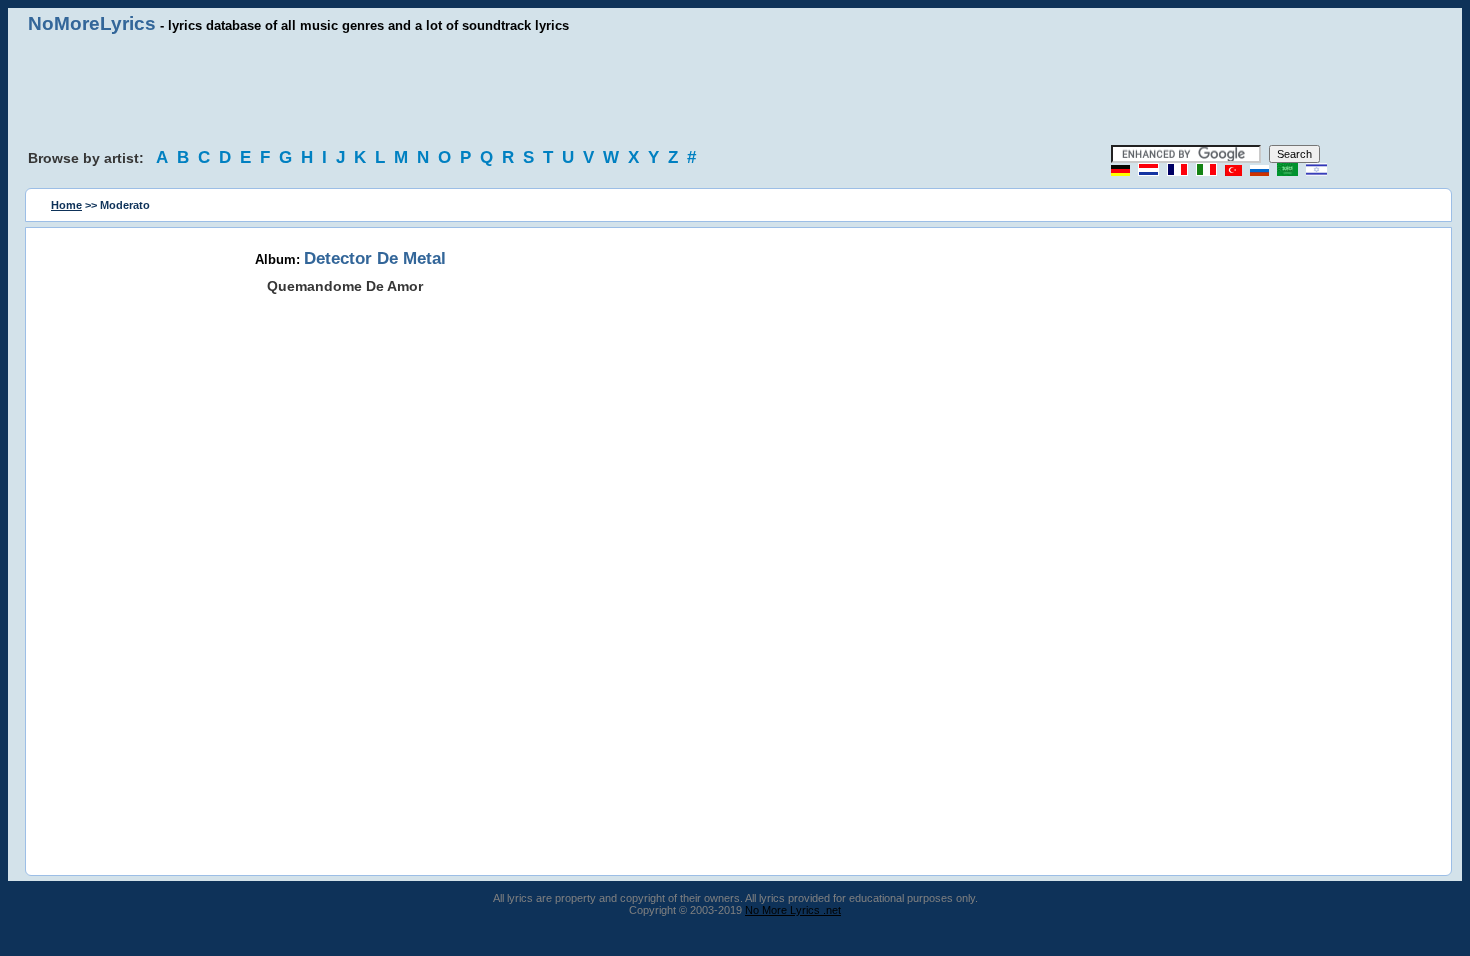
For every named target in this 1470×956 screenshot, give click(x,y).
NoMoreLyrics (92, 23)
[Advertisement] (735, 90)
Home (66, 205)
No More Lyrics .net (793, 910)
